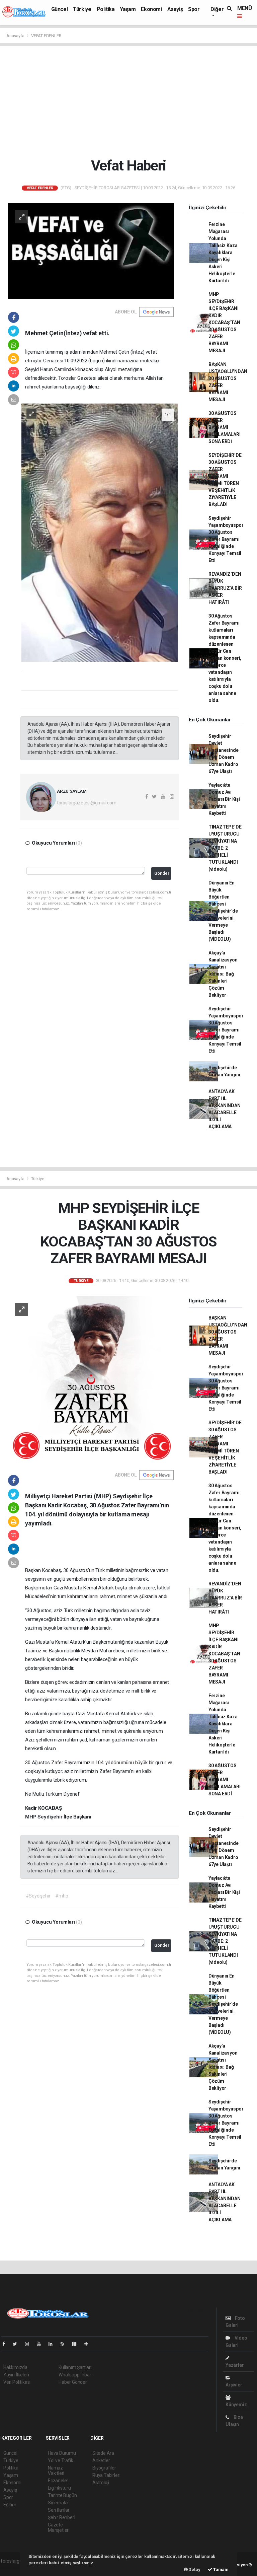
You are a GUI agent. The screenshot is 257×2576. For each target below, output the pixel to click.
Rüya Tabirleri (106, 2475)
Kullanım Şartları (75, 2367)
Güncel (60, 9)
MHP (31, 1817)
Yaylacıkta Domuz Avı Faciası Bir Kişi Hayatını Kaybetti (224, 799)
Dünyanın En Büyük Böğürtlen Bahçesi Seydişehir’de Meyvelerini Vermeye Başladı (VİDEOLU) (223, 911)
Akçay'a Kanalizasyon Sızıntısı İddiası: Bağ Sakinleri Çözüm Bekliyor (223, 974)
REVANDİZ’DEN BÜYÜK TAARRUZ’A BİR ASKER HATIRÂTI (225, 588)
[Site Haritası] (77, 2344)
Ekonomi (151, 9)
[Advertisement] (131, 101)
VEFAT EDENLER (46, 36)
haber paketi (13, 2568)
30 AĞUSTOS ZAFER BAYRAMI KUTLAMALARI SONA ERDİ (225, 427)
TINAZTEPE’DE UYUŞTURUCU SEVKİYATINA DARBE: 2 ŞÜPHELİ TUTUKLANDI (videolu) (225, 848)
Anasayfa (16, 36)
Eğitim (10, 2505)
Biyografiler (104, 2468)
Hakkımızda (15, 2367)
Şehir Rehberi (62, 2517)
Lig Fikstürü (59, 2488)
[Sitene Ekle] (89, 2344)
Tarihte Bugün (62, 2495)
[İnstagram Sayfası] (30, 2344)
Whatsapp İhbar (75, 2375)
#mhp (62, 1896)
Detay (194, 2569)
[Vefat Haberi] (91, 251)
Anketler (101, 2460)
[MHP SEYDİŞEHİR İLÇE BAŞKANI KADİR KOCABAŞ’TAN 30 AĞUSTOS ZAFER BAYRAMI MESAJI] (91, 1379)
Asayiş (175, 9)
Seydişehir (51, 1817)
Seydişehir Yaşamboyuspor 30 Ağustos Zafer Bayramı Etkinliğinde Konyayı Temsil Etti (226, 539)
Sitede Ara (103, 2453)
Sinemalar (58, 2503)
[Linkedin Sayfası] (53, 2344)
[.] (100, 532)
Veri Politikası (17, 2382)
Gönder (162, 873)
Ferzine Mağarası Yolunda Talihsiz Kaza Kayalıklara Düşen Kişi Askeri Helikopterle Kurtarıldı (223, 253)
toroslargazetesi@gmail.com (87, 803)
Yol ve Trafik (61, 2460)
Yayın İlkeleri (16, 2375)
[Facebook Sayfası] (6, 2344)
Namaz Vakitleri (56, 2471)
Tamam (220, 2569)
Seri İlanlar (59, 2510)
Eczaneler (58, 2481)
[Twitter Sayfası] (18, 2344)
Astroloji (101, 2483)
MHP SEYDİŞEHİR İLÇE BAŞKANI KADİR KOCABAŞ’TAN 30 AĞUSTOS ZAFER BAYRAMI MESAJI (224, 323)
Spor (194, 9)
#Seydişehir (38, 1896)
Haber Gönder (73, 2382)
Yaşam (128, 9)
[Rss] (65, 2344)
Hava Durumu (62, 2453)
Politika (106, 9)
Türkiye (82, 9)
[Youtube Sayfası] (41, 2344)
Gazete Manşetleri (59, 2527)
